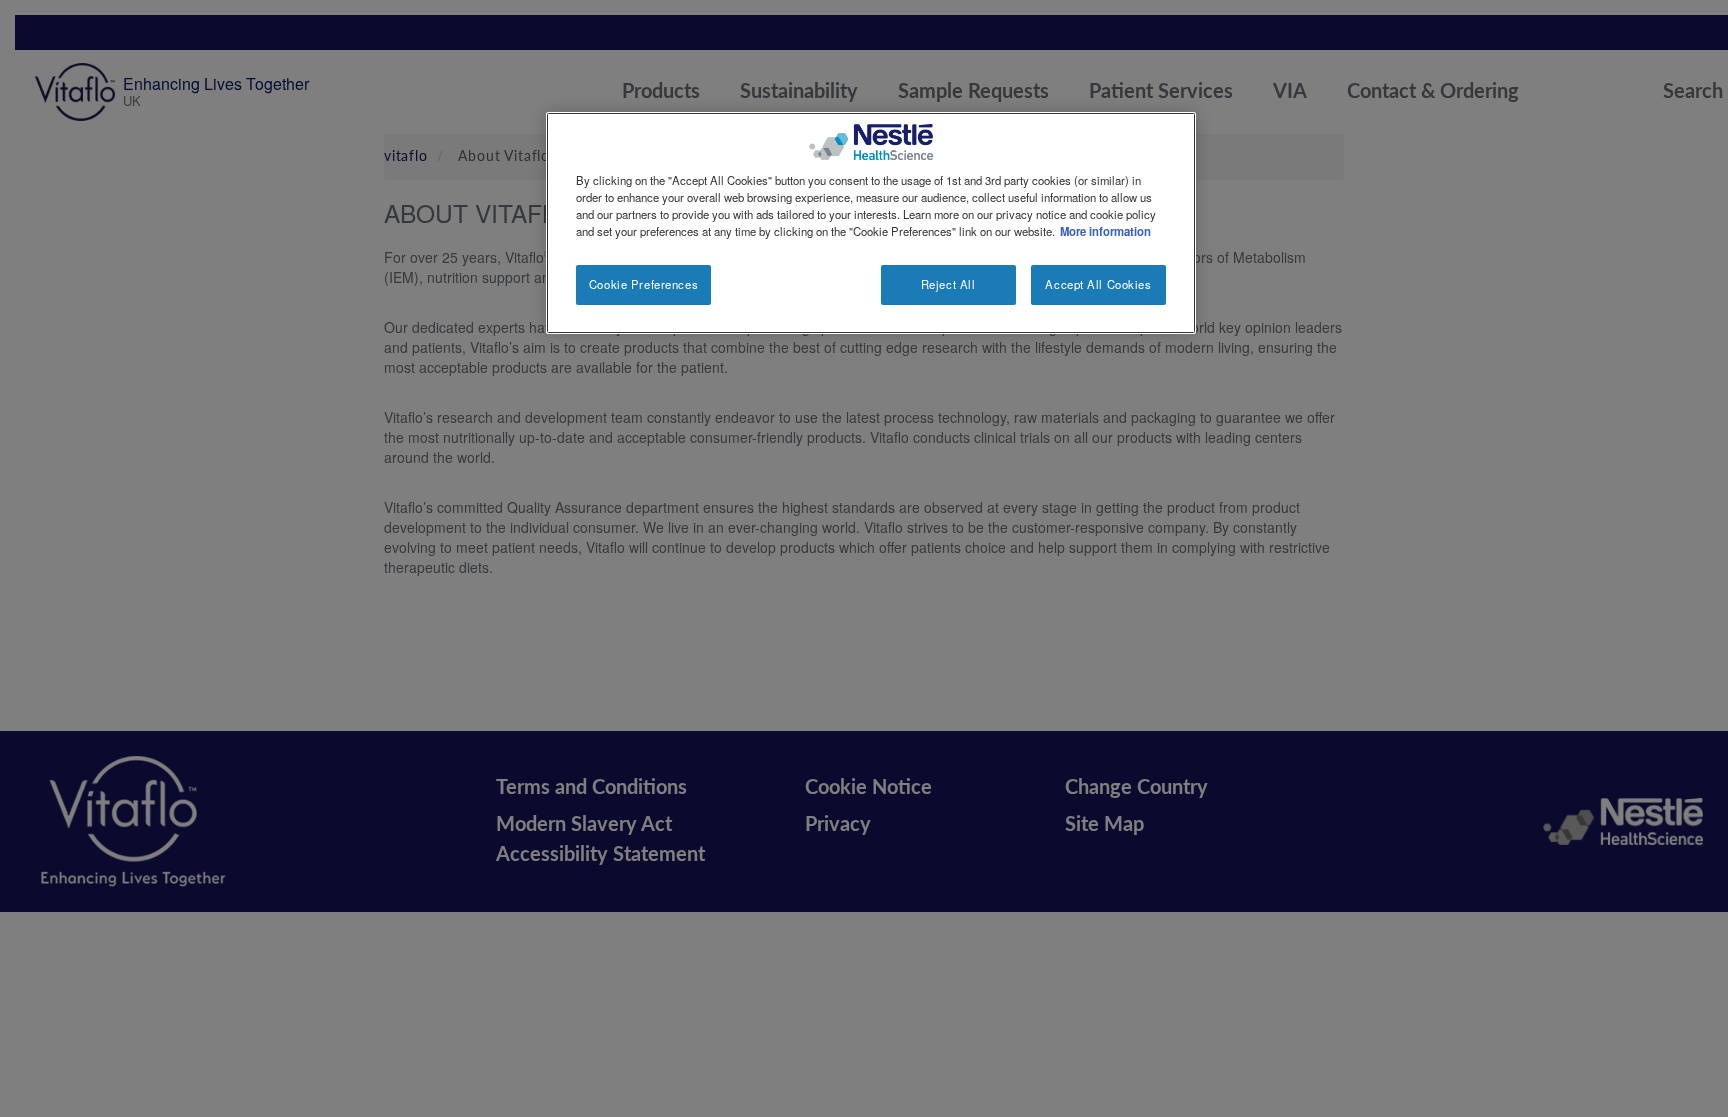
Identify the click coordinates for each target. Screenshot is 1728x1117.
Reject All (948, 284)
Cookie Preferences (643, 284)
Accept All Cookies (1098, 284)
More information (1105, 231)
